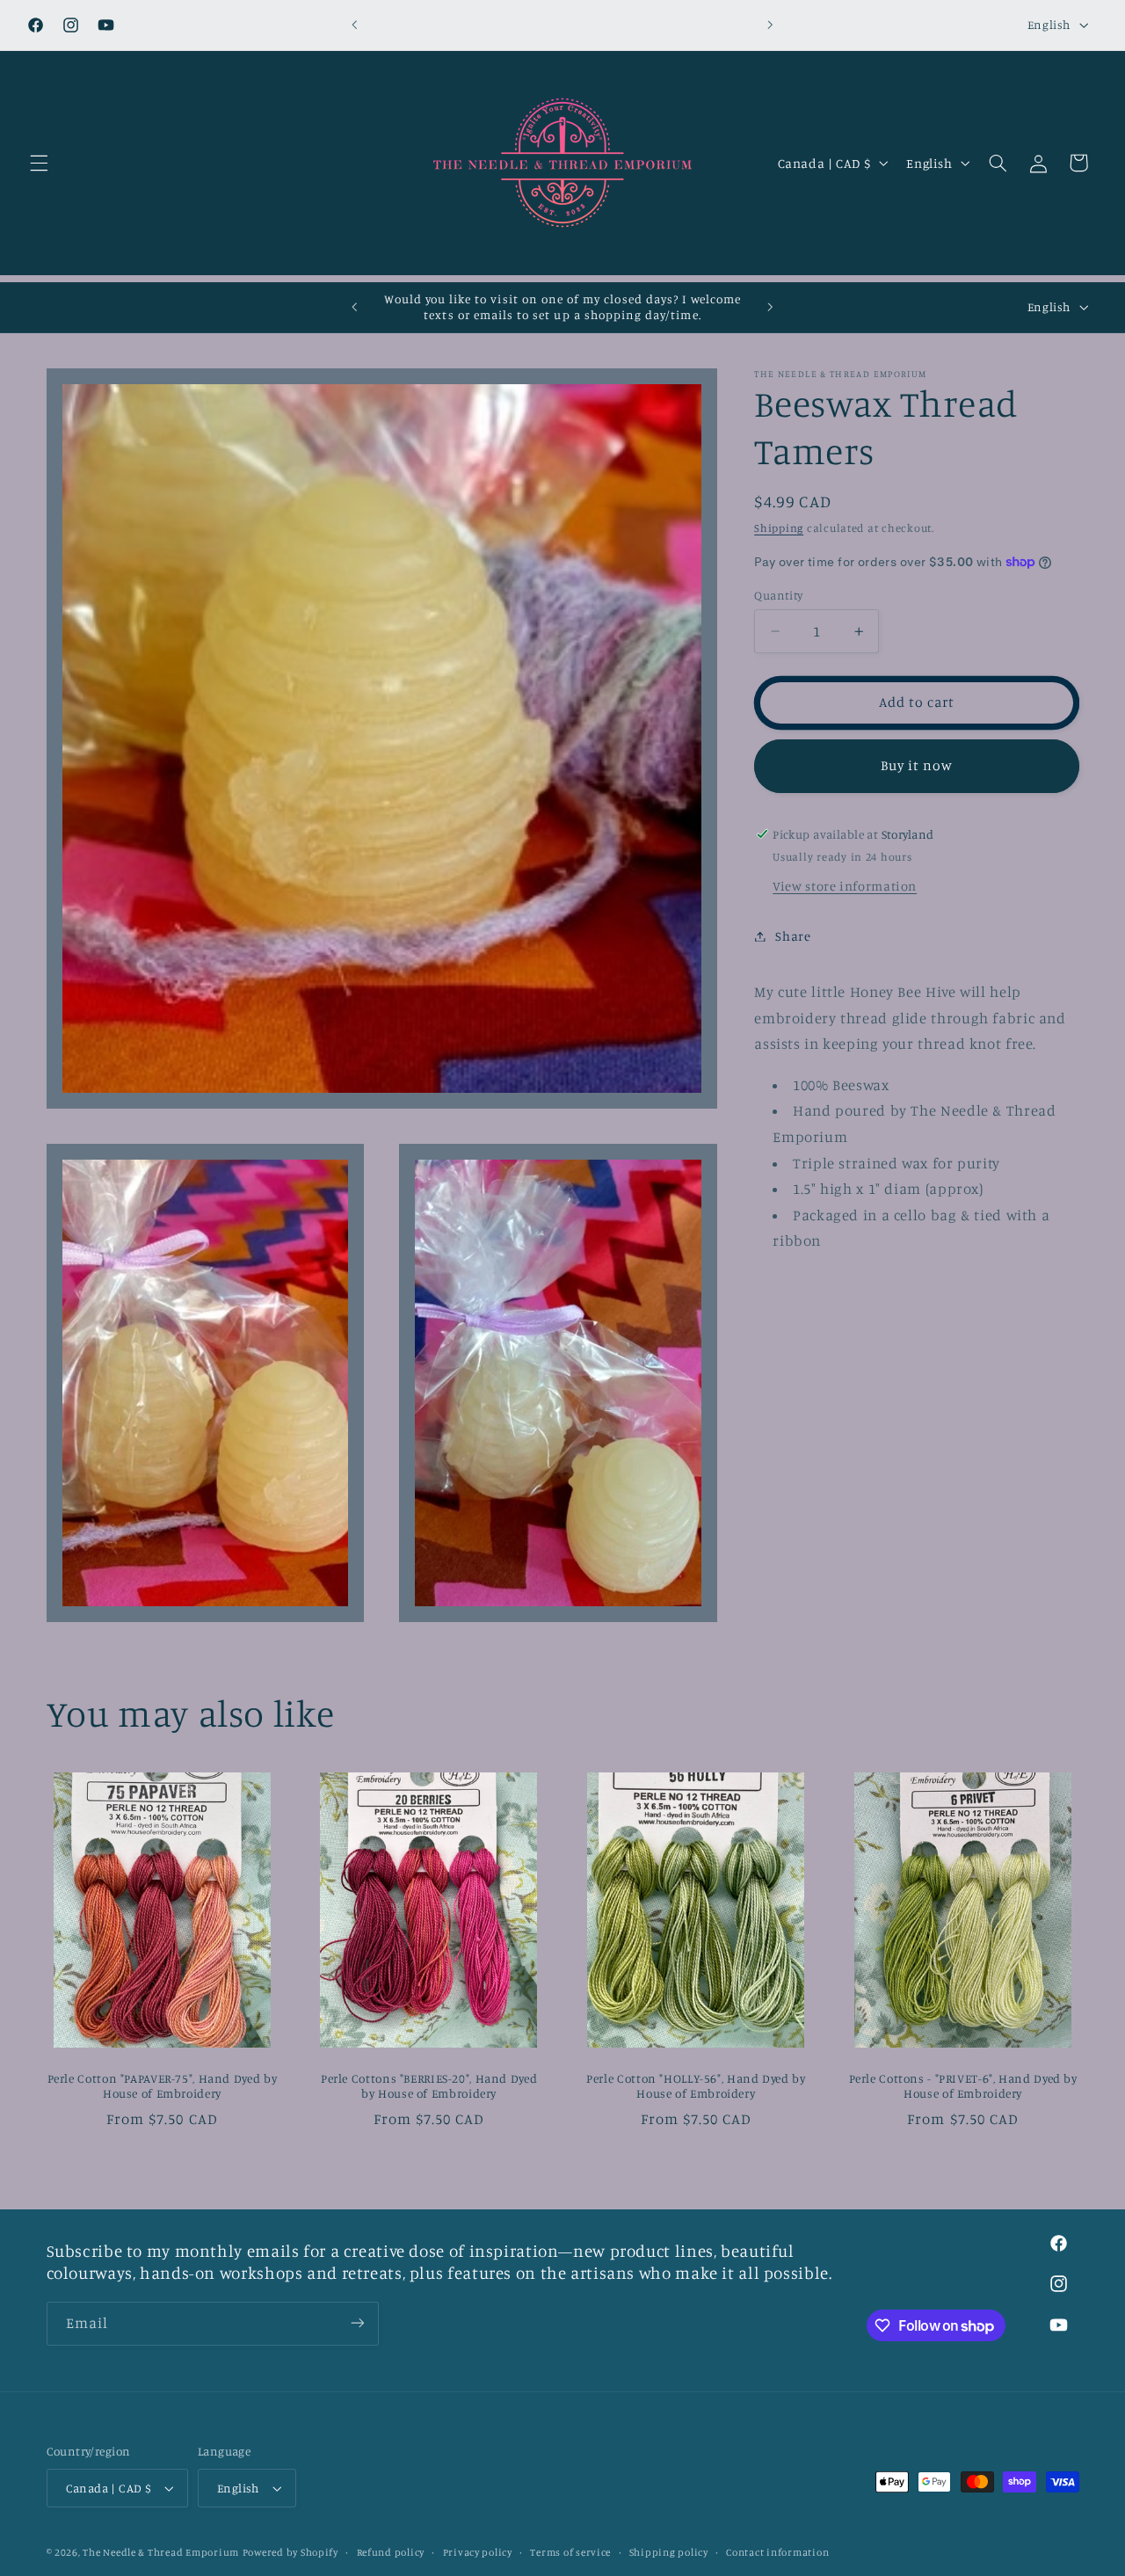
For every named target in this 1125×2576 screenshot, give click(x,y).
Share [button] (793, 936)
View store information (845, 886)
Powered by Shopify (290, 2552)
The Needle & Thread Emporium (161, 2552)
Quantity (778, 595)
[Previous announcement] (355, 25)
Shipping (779, 528)
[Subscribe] (357, 2323)
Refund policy (391, 2552)
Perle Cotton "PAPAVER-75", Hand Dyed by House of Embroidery (163, 2085)
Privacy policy (478, 2552)
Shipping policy (669, 2552)
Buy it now (917, 765)
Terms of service (570, 2552)
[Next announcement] (770, 25)
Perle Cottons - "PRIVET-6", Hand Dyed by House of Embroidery (963, 2085)
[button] (39, 163)
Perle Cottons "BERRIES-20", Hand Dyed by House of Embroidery (429, 2085)
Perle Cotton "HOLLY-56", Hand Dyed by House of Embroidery (696, 2085)
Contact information (777, 2552)
